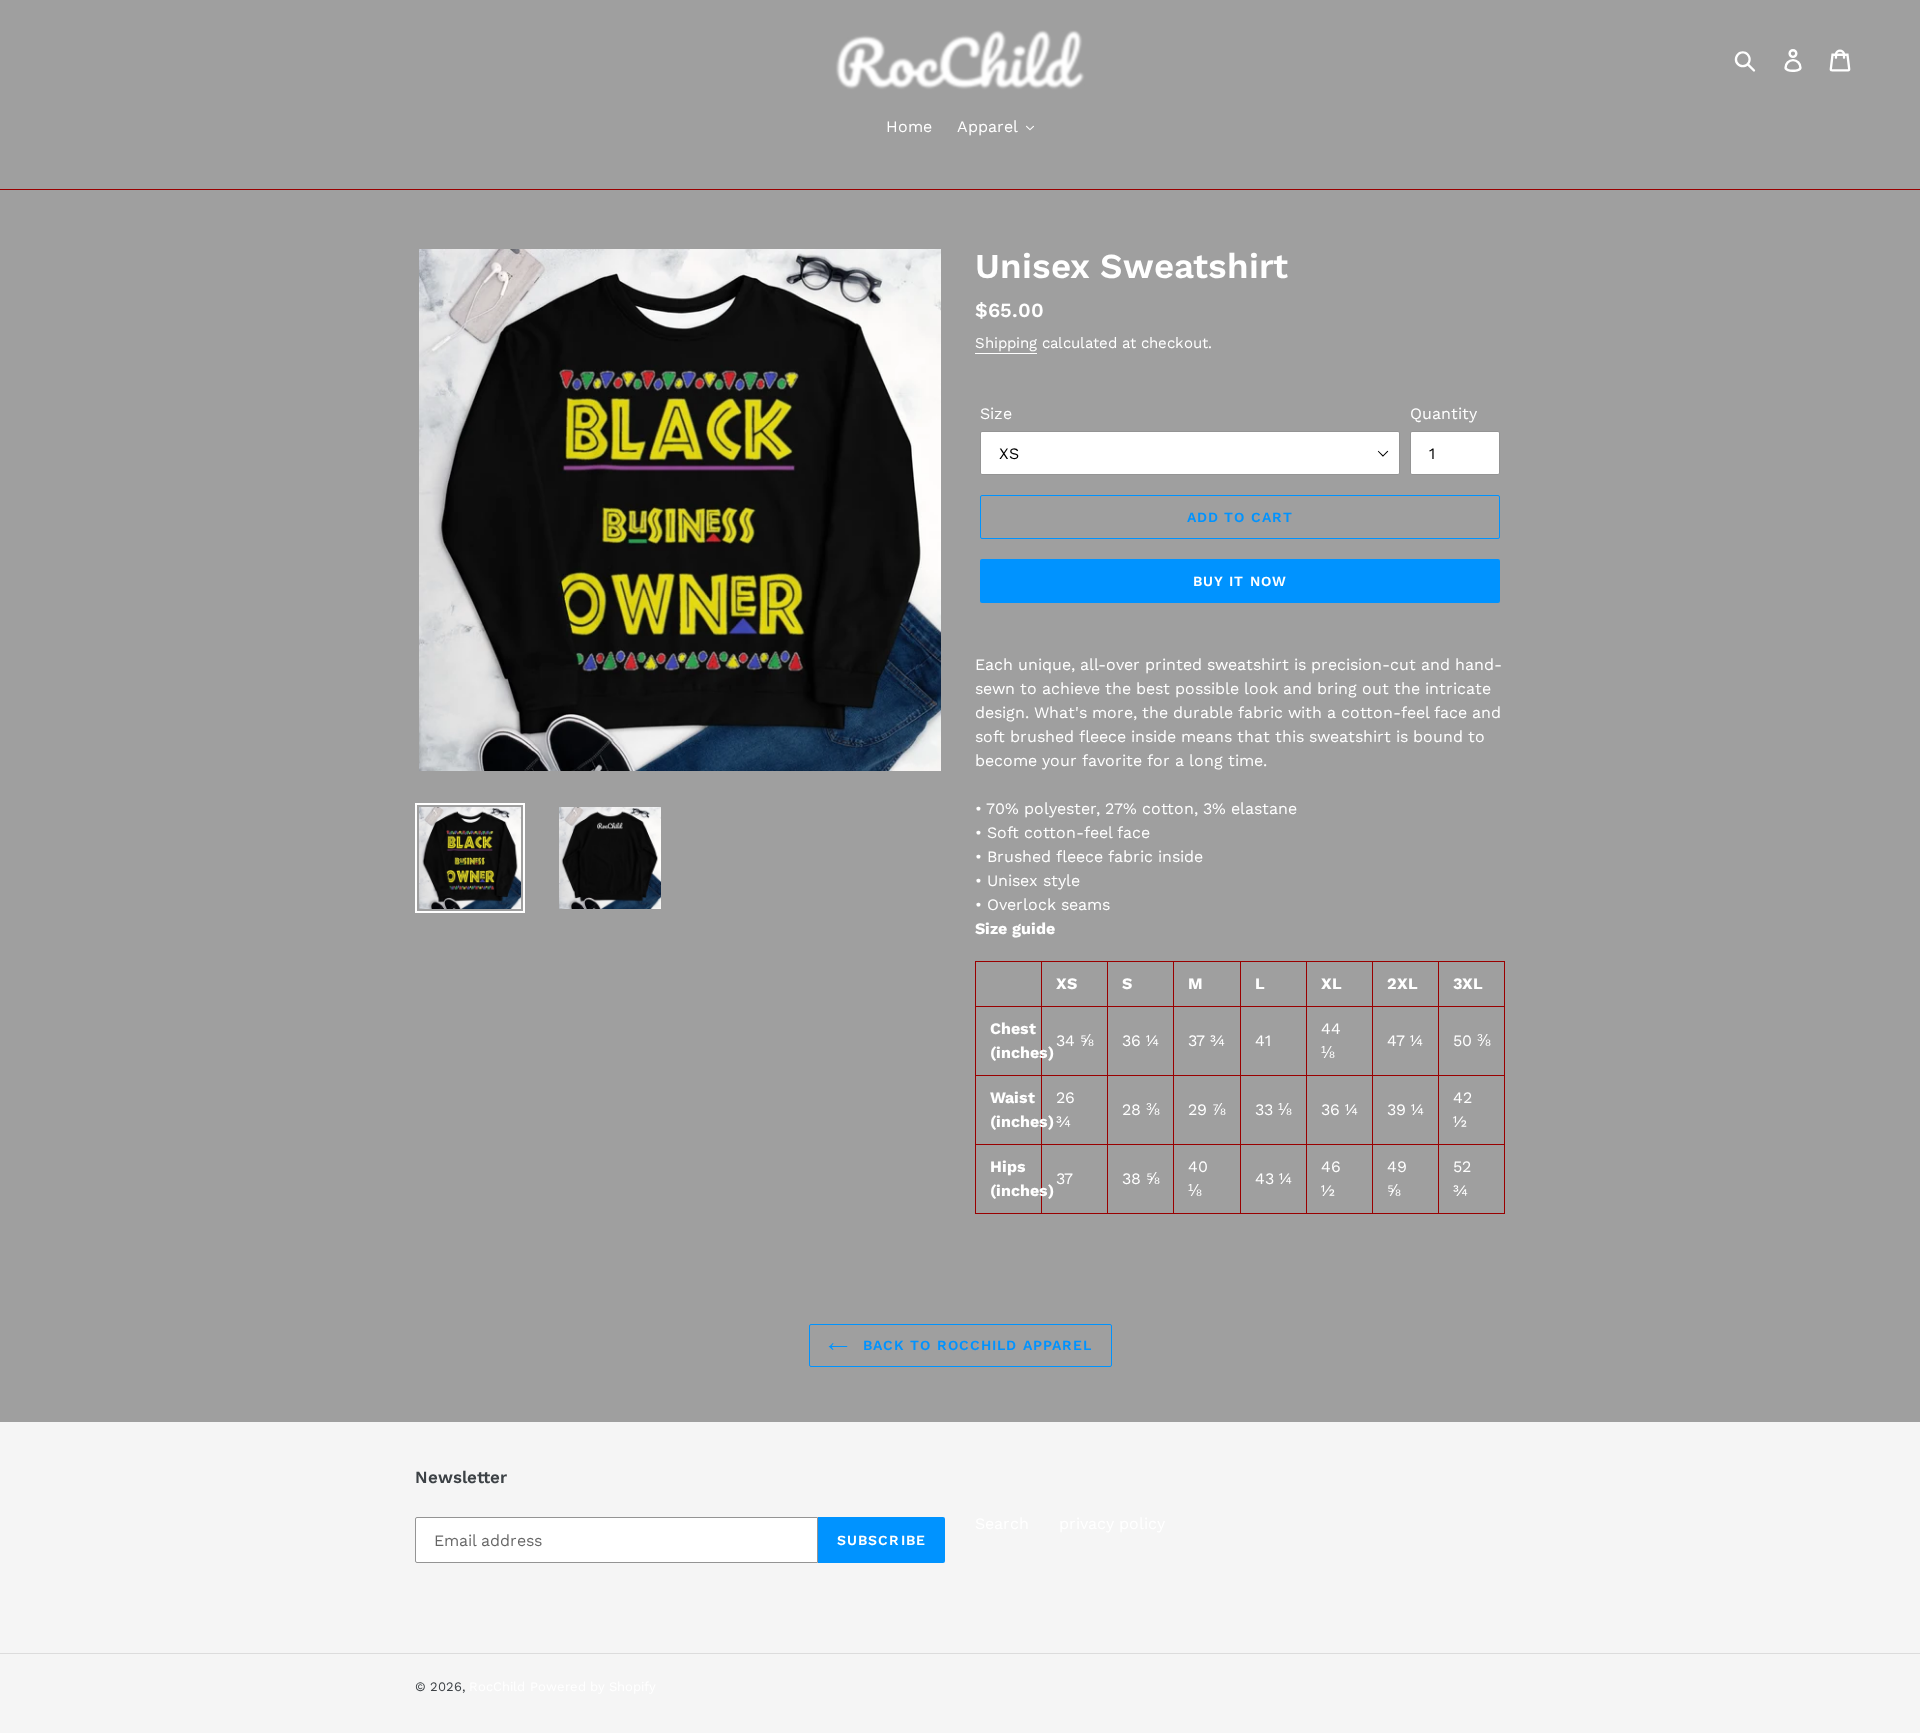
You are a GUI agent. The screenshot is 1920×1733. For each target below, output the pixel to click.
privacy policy (1112, 1523)
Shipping (1006, 343)
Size (996, 413)
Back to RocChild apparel (975, 1345)
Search (1002, 1523)
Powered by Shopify (593, 1686)
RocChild (497, 1686)
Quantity (1443, 413)
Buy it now (1240, 581)
